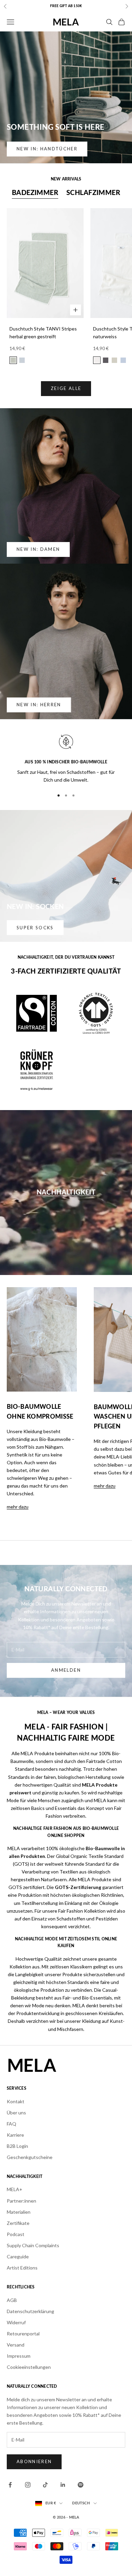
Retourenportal (23, 2334)
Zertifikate (18, 2223)
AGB (12, 2300)
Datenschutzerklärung (30, 2311)
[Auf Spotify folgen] (81, 2485)
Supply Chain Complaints (33, 2245)
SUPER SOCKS (35, 928)
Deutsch (81, 2503)
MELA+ (15, 2189)
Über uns (16, 2113)
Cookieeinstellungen (29, 2367)
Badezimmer (35, 193)
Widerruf (16, 2322)
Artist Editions (22, 2268)
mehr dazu (18, 1507)
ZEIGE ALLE (66, 388)
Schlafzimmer (93, 193)
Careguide (18, 2256)
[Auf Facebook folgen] (10, 2485)
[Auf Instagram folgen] (28, 2485)
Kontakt (16, 2101)
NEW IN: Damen (38, 549)
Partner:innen (21, 2201)
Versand (16, 2345)
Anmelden (66, 1670)
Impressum (19, 2356)
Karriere (15, 2135)
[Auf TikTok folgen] (45, 2485)
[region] (66, 758)
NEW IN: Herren (39, 705)
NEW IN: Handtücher (47, 149)
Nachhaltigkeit (66, 1193)
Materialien (19, 2212)
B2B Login (17, 2146)
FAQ (12, 2124)
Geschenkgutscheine (30, 2157)
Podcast (16, 2234)
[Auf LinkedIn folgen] (63, 2485)
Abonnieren (34, 2461)
